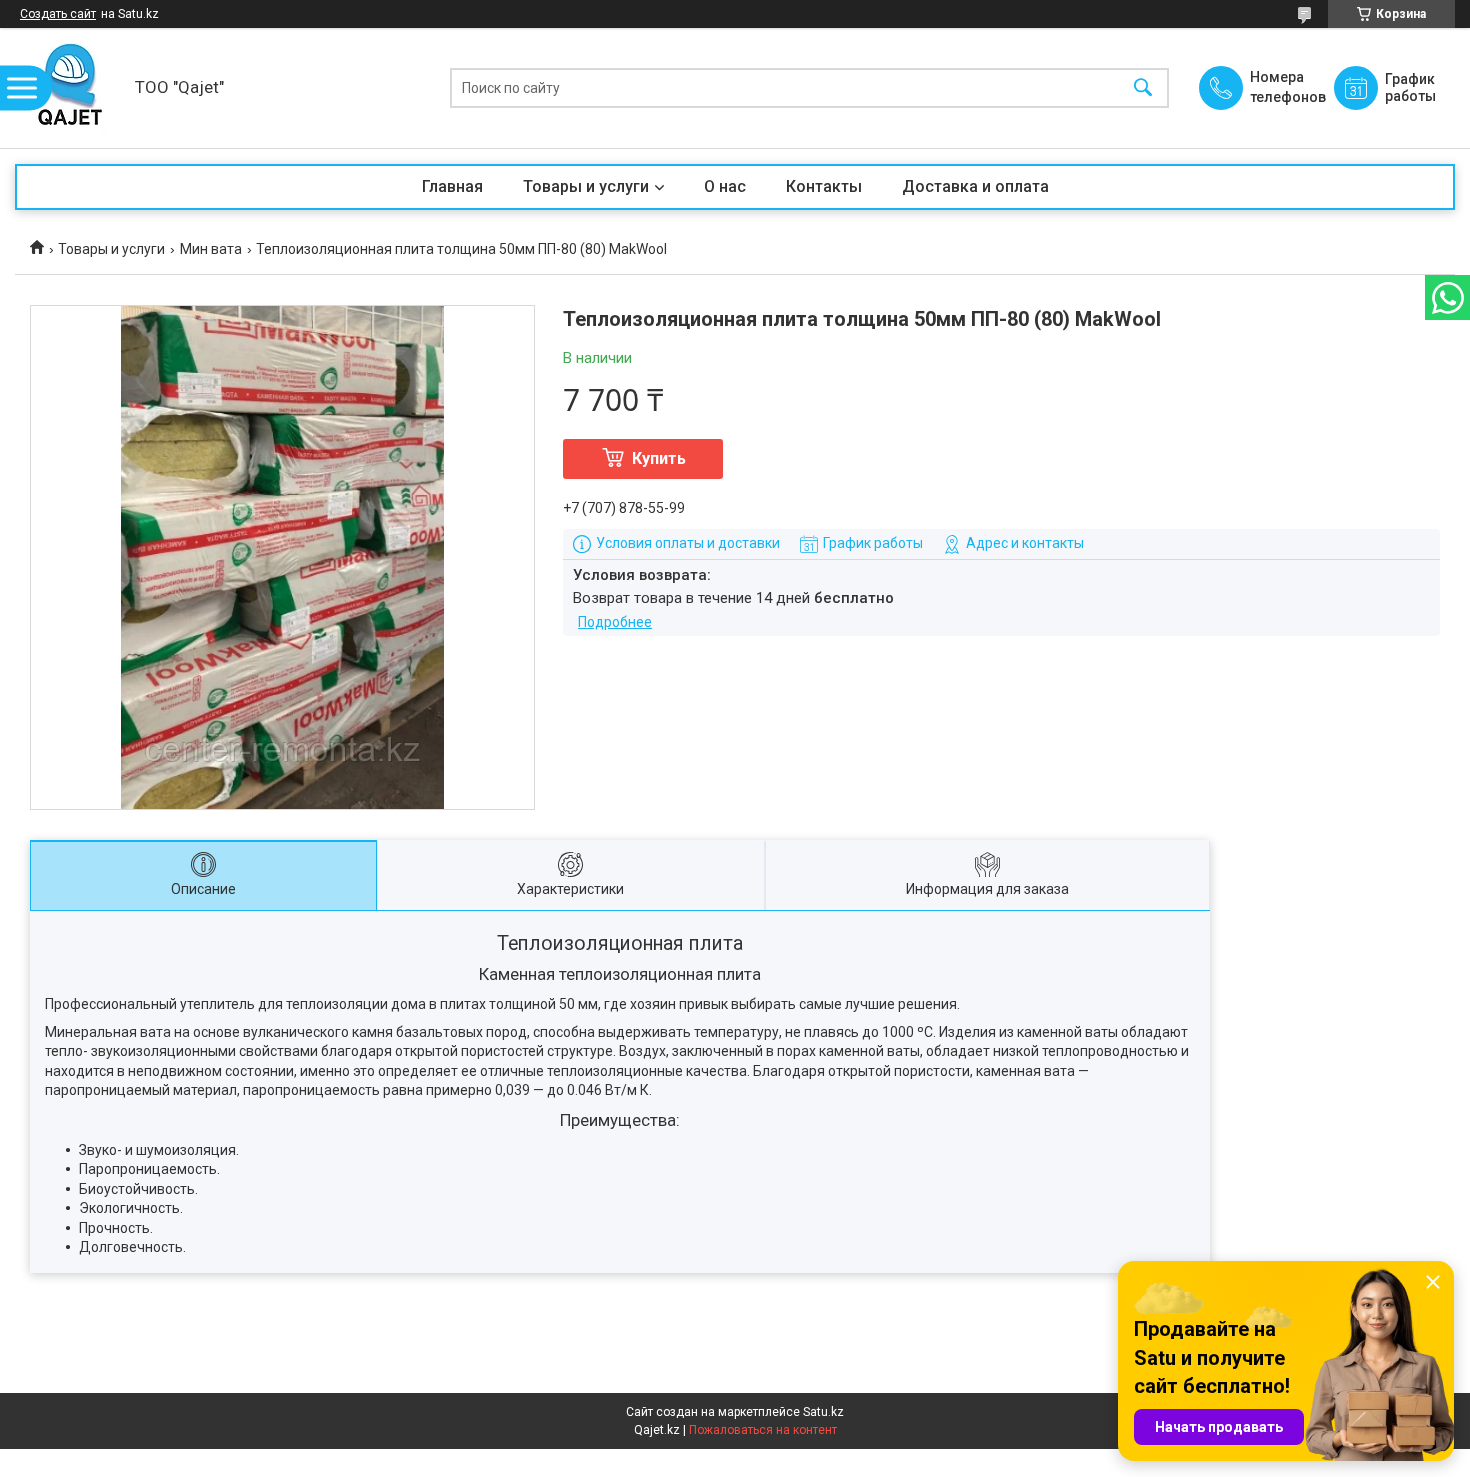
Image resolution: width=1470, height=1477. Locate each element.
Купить (659, 458)
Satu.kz (823, 1412)
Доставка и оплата (975, 186)
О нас (725, 186)
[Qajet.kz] (70, 88)
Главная (452, 186)
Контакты (824, 186)
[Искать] (1143, 88)
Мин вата (211, 249)
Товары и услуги (586, 186)
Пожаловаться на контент (763, 1430)
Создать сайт (58, 14)
